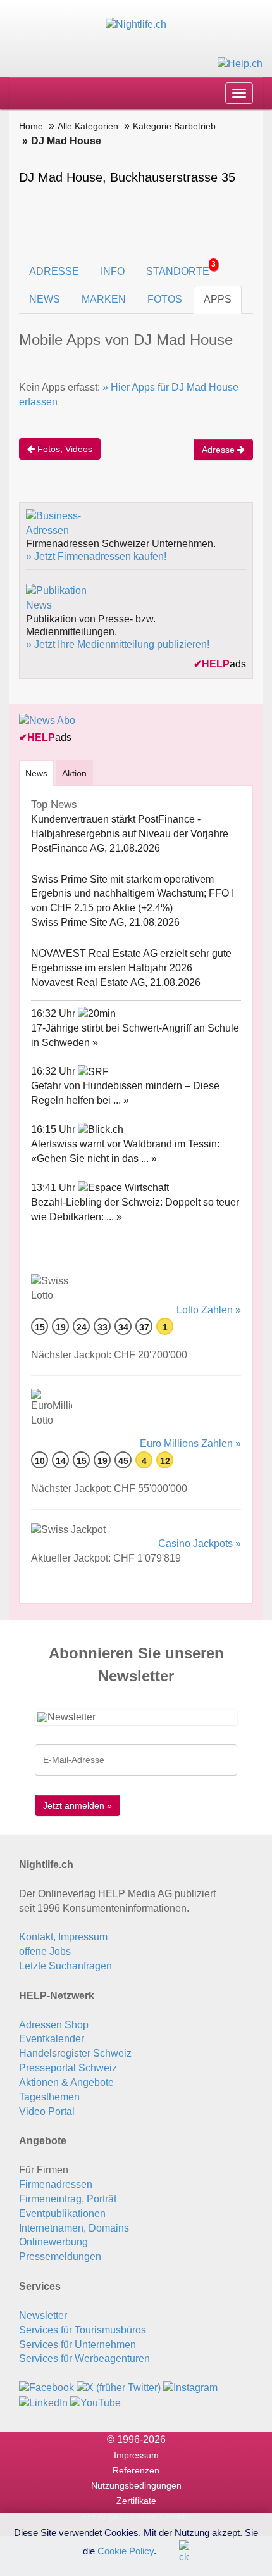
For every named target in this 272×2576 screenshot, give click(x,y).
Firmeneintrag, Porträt (68, 2199)
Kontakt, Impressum (63, 1937)
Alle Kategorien (88, 126)
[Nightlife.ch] (136, 24)
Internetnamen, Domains (74, 2228)
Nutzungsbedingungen (136, 2485)
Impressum (136, 2455)
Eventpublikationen (62, 2213)
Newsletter (43, 2315)
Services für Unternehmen (77, 2345)
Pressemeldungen (60, 2257)
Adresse (219, 450)
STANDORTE (181, 268)
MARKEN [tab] (104, 299)
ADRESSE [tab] (54, 271)
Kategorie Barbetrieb (174, 126)
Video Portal (47, 2112)
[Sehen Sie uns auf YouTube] (96, 2402)
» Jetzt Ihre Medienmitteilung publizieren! (118, 644)
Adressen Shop (54, 2025)
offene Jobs (45, 1951)
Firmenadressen (56, 2184)
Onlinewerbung (53, 2242)
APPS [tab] (218, 299)
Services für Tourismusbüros (83, 2330)
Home (31, 126)
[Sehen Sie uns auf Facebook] (46, 2388)
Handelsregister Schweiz (75, 2053)
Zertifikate (136, 2501)
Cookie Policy (126, 2550)
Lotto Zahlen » (209, 1310)
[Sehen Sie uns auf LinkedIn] (43, 2402)
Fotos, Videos (64, 449)
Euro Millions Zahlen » (190, 1443)
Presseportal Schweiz (68, 2068)
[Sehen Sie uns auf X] (119, 2388)
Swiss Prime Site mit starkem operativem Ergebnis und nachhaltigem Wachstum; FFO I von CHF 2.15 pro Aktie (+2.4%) (133, 894)
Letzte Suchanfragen (65, 1966)
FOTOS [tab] (165, 299)
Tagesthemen (49, 2097)
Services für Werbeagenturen (84, 2358)
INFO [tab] (113, 271)
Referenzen (136, 2470)
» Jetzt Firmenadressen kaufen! (96, 556)
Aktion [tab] (74, 773)
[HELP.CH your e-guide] (240, 63)
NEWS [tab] (45, 299)
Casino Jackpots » (200, 1544)
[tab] (36, 773)
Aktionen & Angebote (66, 2082)
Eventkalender (52, 2039)
